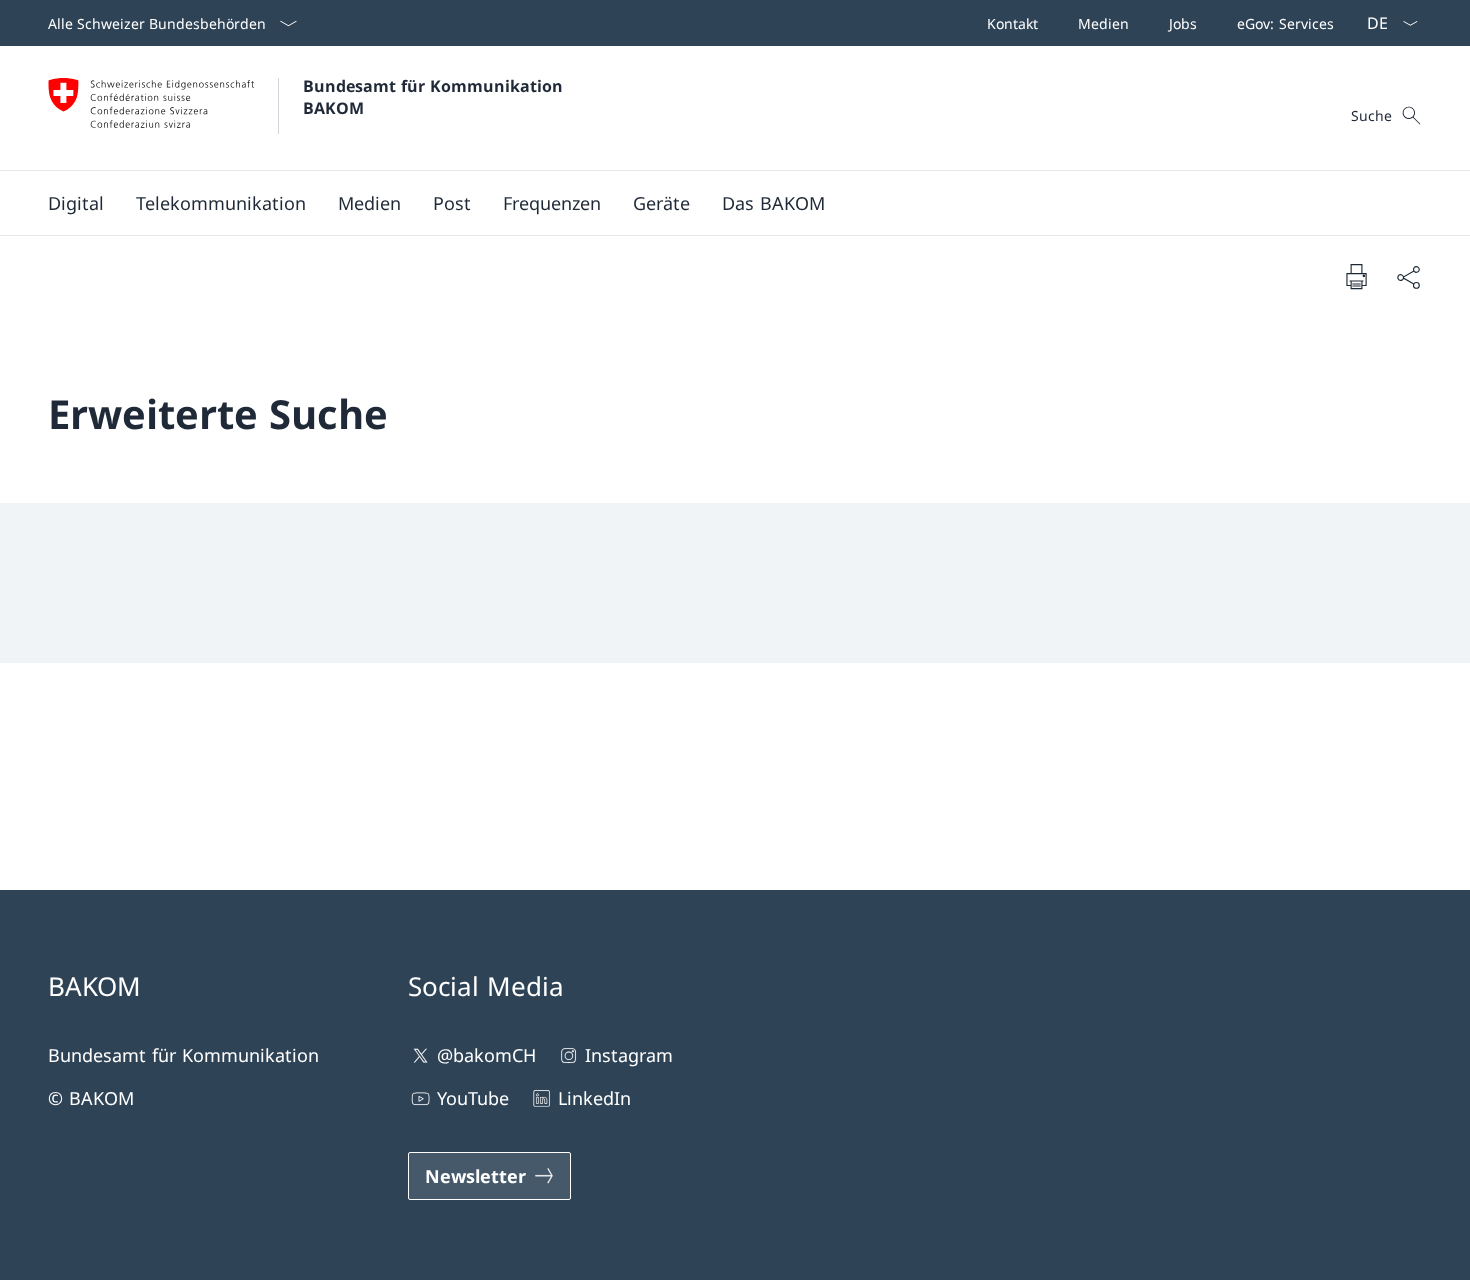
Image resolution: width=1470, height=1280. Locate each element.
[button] (76, 203)
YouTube (473, 1098)
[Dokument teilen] (1408, 276)
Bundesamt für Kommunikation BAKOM (438, 97)
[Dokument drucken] (1356, 276)
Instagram (629, 1055)
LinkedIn (594, 1098)
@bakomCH (486, 1055)
